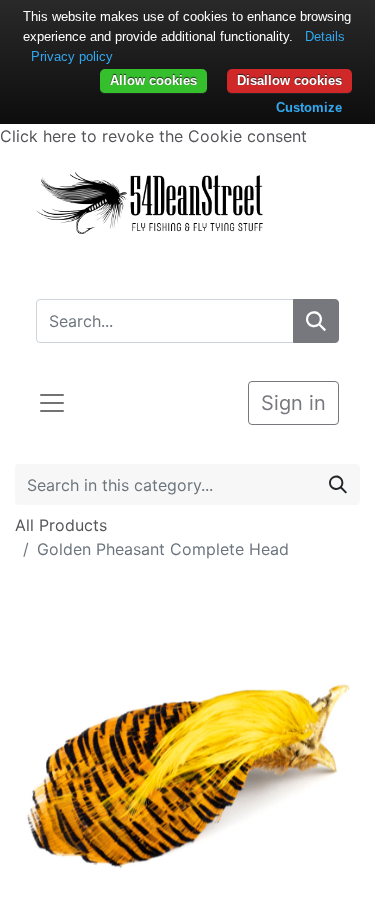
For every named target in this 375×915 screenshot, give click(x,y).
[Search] (316, 321)
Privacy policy (72, 56)
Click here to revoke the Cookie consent (153, 136)
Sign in (293, 403)
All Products (61, 525)
